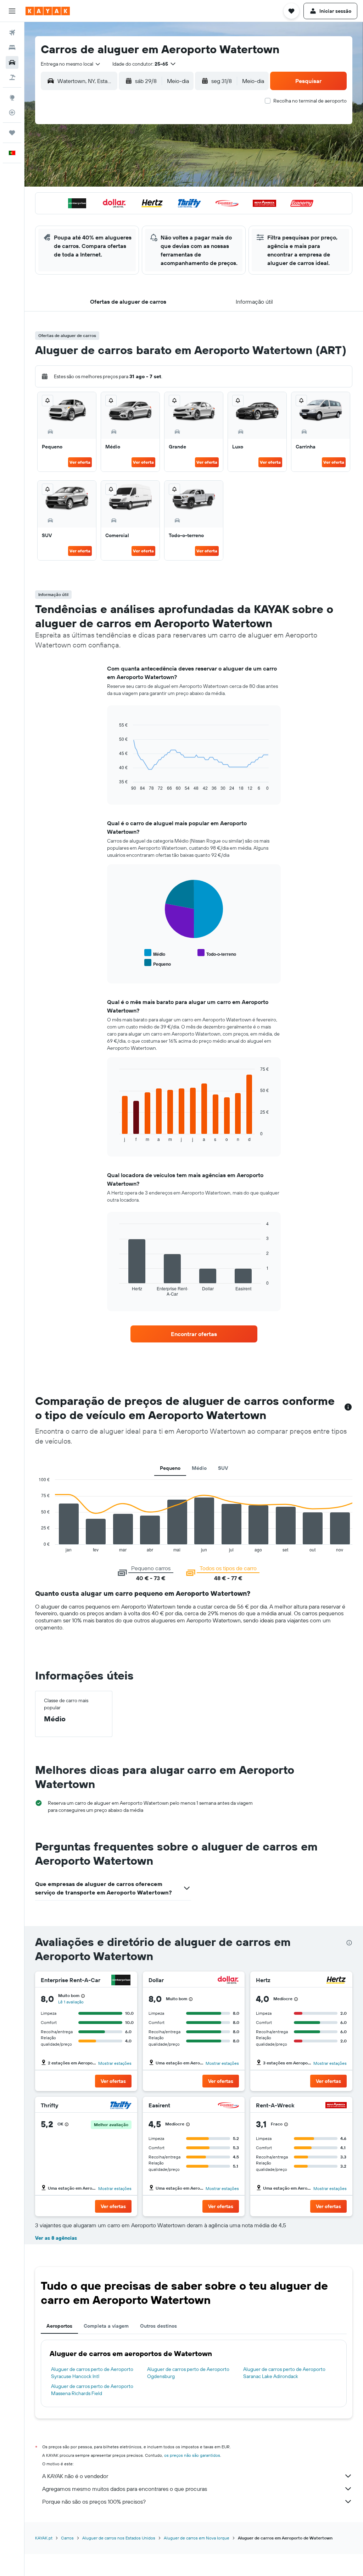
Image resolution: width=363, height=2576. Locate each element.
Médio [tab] (199, 1468)
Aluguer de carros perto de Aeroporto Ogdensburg (188, 2373)
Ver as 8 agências (56, 2238)
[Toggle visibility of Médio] (155, 953)
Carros (67, 2538)
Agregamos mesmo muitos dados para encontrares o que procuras (125, 2489)
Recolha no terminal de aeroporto (310, 101)
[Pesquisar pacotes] (12, 77)
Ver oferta (80, 462)
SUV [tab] (223, 1468)
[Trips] (12, 133)
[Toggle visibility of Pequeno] (158, 963)
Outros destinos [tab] (158, 2326)
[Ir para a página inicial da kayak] (48, 11)
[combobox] (71, 64)
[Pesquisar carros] (12, 62)
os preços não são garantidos (192, 2455)
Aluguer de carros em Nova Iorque (197, 2538)
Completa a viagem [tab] (106, 2326)
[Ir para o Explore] (12, 98)
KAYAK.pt (44, 2538)
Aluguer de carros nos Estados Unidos (119, 2538)
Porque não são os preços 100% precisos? (94, 2501)
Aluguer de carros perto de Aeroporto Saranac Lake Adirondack (284, 2373)
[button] (12, 11)
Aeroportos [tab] (59, 2326)
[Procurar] (12, 48)
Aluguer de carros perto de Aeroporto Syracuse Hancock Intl (92, 2373)
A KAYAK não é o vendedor (75, 2476)
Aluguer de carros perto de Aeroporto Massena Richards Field (92, 2390)
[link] (194, 1334)
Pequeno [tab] (170, 1468)
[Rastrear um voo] (12, 112)
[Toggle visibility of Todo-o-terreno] (217, 953)
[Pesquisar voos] (12, 33)
